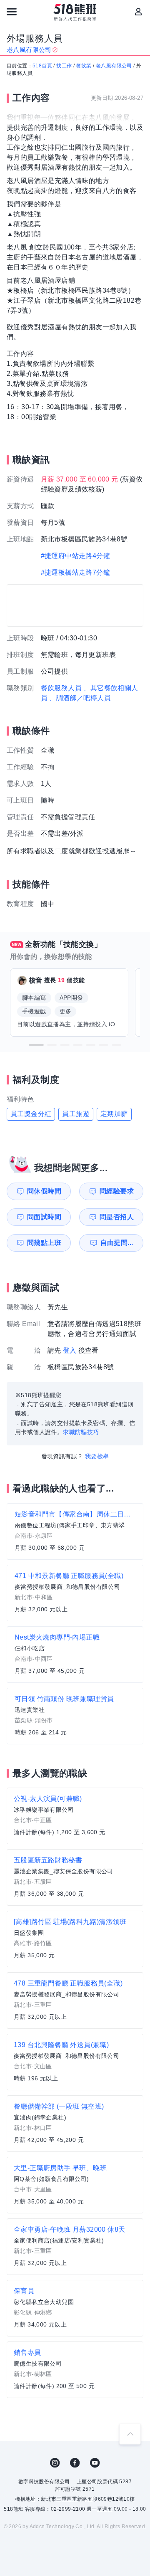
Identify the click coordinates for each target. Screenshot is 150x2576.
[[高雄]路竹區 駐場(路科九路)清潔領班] (75, 1939)
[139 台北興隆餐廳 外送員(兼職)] (75, 2062)
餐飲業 (84, 66)
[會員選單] (138, 12)
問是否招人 (117, 1217)
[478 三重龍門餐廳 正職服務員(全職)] (75, 2001)
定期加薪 (114, 1114)
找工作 (64, 66)
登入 (70, 1350)
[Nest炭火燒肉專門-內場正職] (75, 1655)
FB (75, 2463)
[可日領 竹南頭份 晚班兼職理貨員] (75, 1716)
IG (55, 2463)
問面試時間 (44, 1217)
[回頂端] (130, 2434)
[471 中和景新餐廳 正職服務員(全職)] (75, 1593)
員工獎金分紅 (31, 1114)
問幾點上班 (44, 1243)
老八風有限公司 (114, 66)
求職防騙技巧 (81, 1432)
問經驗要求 (117, 1191)
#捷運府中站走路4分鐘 (75, 556)
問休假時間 (44, 1191)
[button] (36, 1045)
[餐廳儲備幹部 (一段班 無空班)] (75, 2124)
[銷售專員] (75, 2370)
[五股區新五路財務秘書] (75, 1877)
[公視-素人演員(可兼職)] (75, 1816)
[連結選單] (12, 12)
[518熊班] (75, 12)
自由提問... (117, 1243)
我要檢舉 (97, 1456)
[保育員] (75, 2308)
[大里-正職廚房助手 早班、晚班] (75, 2185)
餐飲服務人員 (61, 688)
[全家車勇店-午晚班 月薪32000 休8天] (75, 2247)
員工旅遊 (76, 1114)
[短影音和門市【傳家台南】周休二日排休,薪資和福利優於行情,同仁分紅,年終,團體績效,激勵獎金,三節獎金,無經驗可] (75, 1531)
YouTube (95, 2463)
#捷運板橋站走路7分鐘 (75, 572)
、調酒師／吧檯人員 (80, 698)
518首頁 (42, 66)
